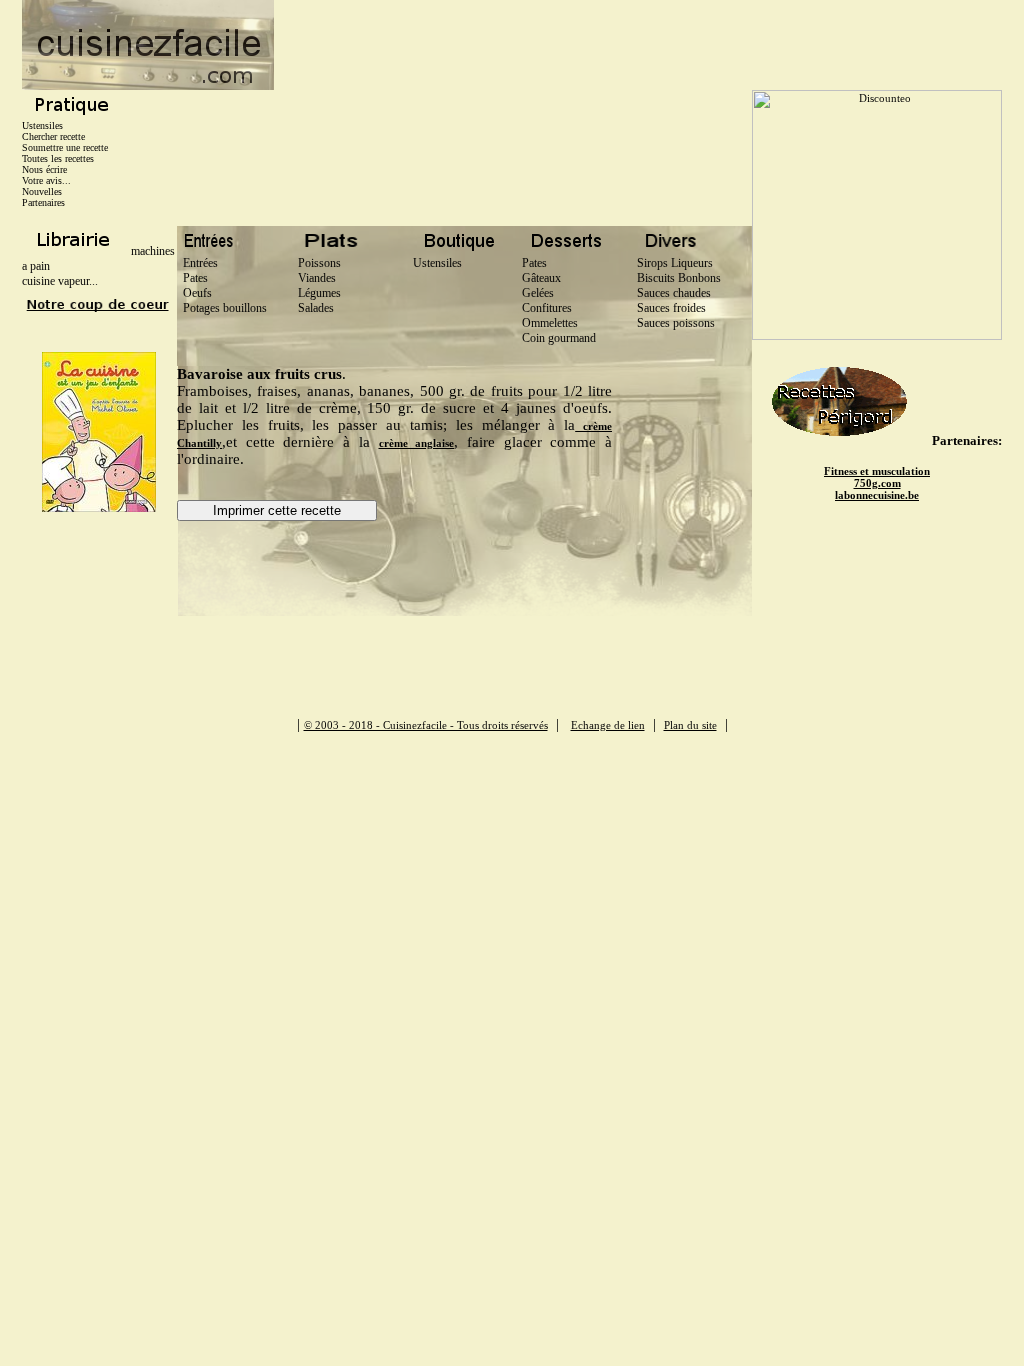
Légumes (316, 293)
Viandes (314, 278)
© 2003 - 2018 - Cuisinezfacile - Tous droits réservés (426, 725)
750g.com (877, 483)
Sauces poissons (676, 323)
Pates (192, 278)
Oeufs (194, 293)
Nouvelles (42, 191)
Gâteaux (541, 278)
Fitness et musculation (877, 471)
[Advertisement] (638, 45)
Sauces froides (671, 308)
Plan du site (690, 725)
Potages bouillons (222, 308)
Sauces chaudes (674, 293)
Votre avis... (46, 180)
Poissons (316, 263)
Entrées (197, 263)
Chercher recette (53, 136)
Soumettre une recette (65, 147)
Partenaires (43, 202)
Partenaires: (967, 440)
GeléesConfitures (547, 300)
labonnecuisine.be (877, 495)
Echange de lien (608, 725)
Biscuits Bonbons (679, 278)
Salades (313, 308)
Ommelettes (550, 323)
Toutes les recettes (58, 158)
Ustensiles (42, 125)
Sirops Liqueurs (675, 263)
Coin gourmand (559, 338)
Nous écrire (44, 169)
